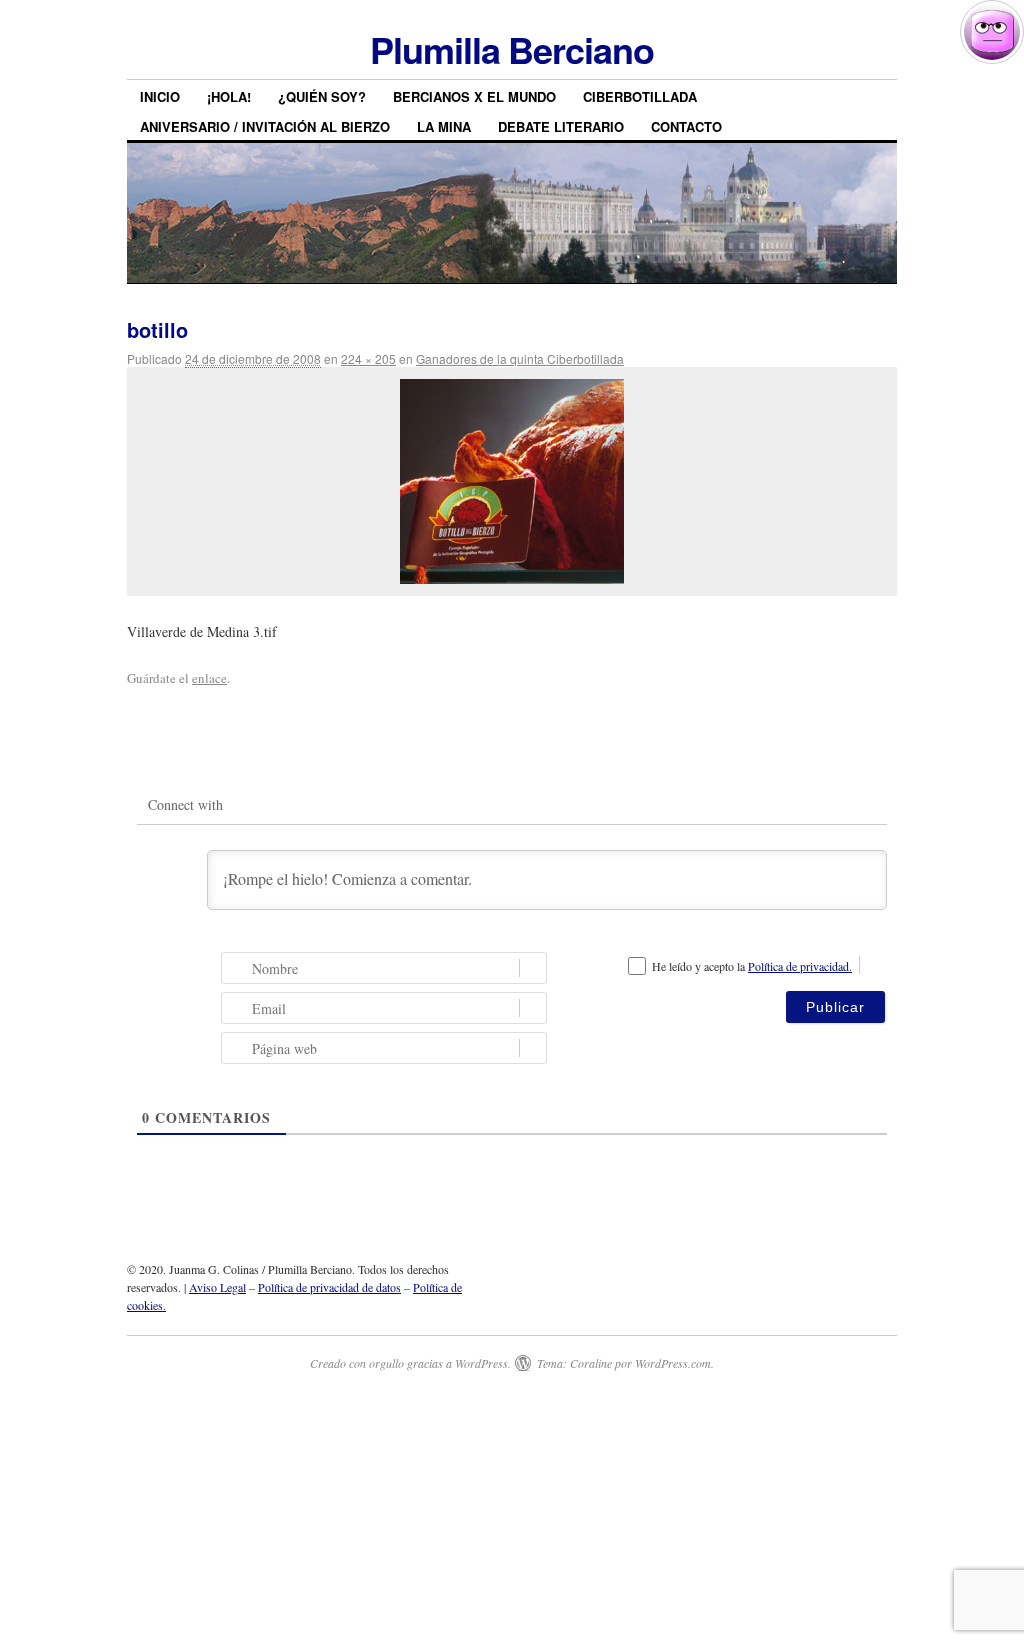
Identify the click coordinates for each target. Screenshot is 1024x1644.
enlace (209, 678)
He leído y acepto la (752, 966)
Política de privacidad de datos (329, 1287)
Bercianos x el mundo (474, 96)
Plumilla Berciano (512, 49)
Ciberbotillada (640, 96)
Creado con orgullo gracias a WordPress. (410, 1363)
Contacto (686, 126)
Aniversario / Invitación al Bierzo (265, 126)
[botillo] (512, 481)
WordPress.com (673, 1363)
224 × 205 (368, 358)
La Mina (444, 126)
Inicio (160, 96)
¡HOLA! (229, 96)
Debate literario (561, 126)
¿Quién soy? (322, 96)
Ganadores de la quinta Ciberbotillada (520, 358)
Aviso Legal (217, 1287)
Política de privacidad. (800, 966)
